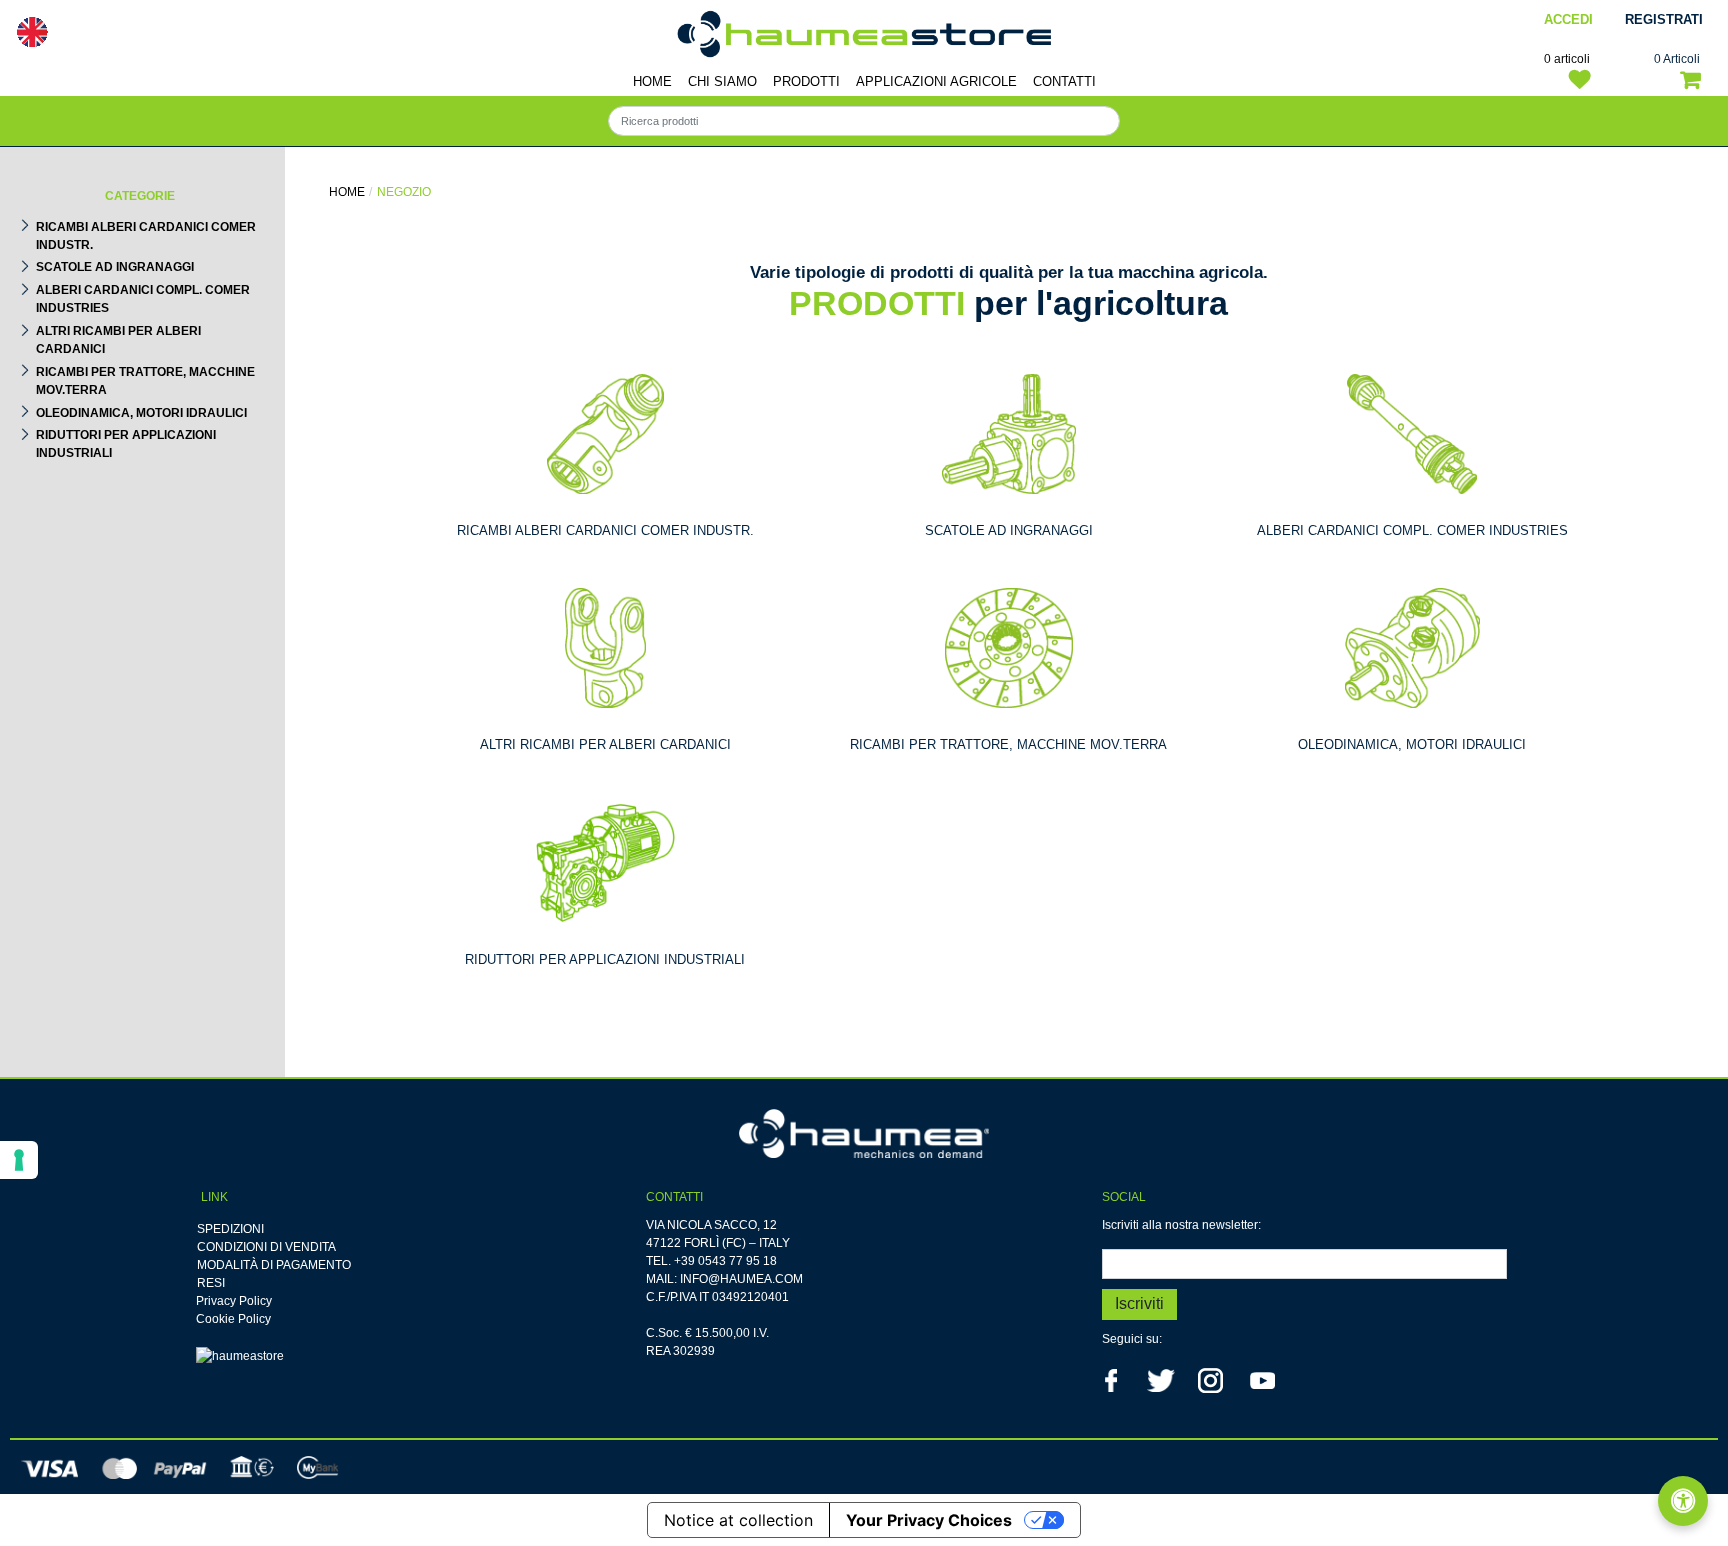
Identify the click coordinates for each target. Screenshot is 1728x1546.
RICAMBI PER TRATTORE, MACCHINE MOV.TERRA (145, 381)
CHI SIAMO (722, 81)
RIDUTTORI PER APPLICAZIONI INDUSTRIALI (126, 444)
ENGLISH (31, 31)
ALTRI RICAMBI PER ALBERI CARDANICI (118, 340)
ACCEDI (1568, 19)
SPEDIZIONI (230, 1229)
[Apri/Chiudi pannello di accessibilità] (1683, 1501)
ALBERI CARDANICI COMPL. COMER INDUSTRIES (143, 299)
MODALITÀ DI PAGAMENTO (274, 1265)
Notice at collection (738, 1520)
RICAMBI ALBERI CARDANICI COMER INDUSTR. (146, 236)
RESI (211, 1283)
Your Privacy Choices (929, 1520)
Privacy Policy (234, 1301)
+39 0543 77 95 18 (725, 1261)
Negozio (404, 192)
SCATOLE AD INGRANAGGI (115, 267)
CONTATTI (1064, 81)
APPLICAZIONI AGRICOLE (936, 81)
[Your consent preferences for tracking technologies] (19, 1160)
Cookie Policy (233, 1319)
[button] (1139, 1304)
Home (347, 192)
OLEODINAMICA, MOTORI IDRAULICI (141, 413)
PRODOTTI (806, 81)
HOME (652, 81)
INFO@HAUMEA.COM (741, 1279)
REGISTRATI (1664, 19)
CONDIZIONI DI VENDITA (266, 1247)
